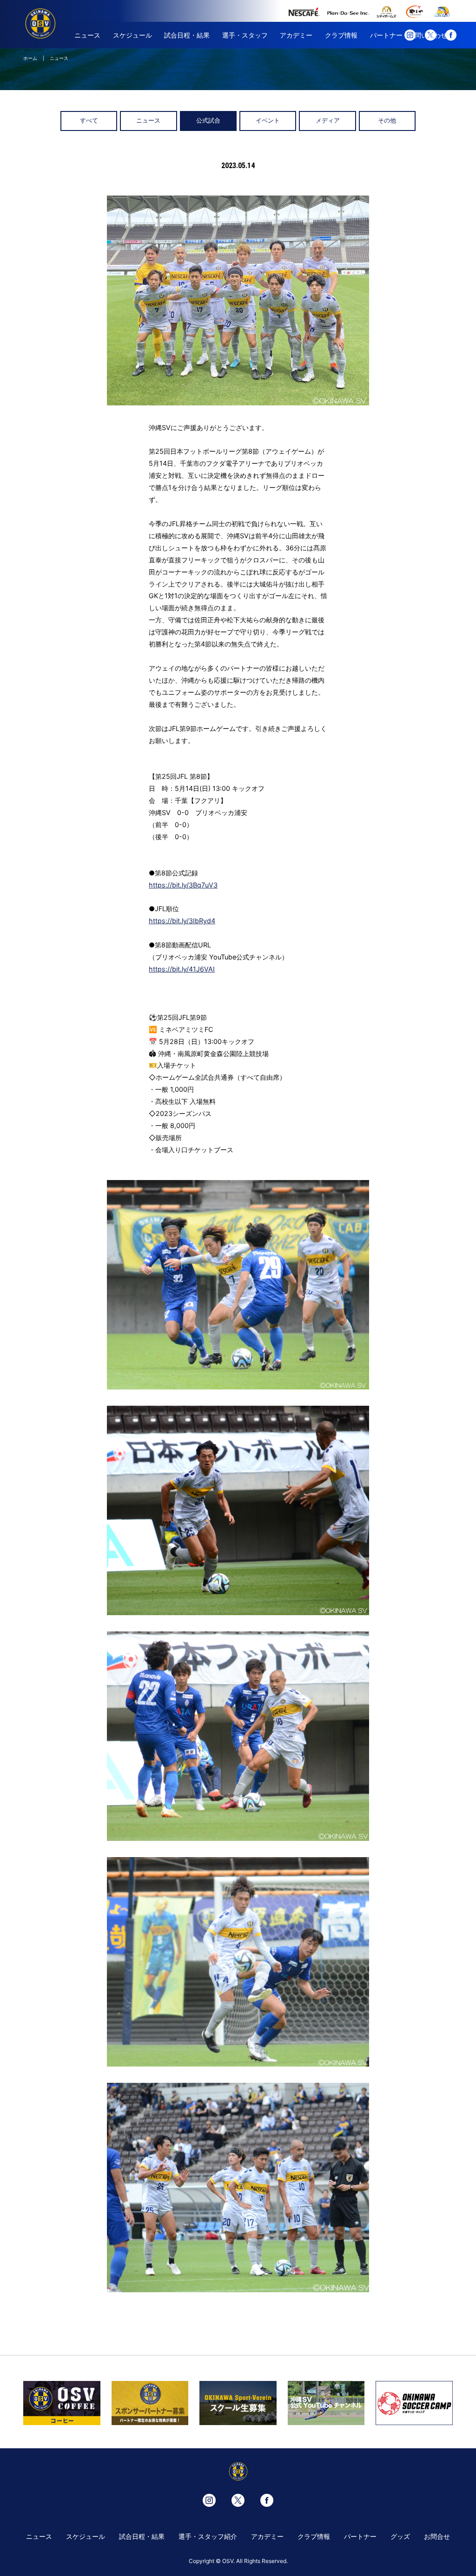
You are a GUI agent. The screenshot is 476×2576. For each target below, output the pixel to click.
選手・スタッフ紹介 (208, 2536)
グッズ (400, 2536)
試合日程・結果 (187, 35)
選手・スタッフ (245, 35)
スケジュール (132, 35)
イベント (268, 121)
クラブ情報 (341, 35)
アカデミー (296, 35)
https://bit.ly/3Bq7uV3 (183, 885)
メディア (328, 121)
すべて (89, 121)
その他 (387, 121)
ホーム (30, 58)
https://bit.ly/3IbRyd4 (182, 921)
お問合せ (437, 2536)
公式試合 (208, 121)
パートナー (386, 35)
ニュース (87, 35)
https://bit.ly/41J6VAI (182, 969)
